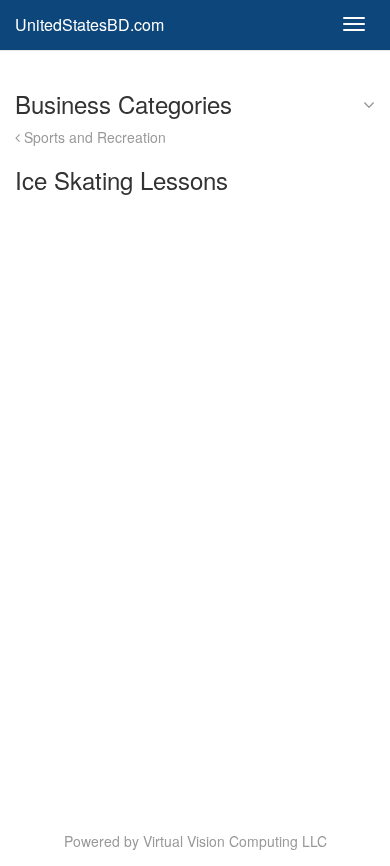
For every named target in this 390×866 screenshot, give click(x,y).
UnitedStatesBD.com (89, 24)
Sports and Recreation (93, 137)
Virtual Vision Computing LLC (235, 841)
